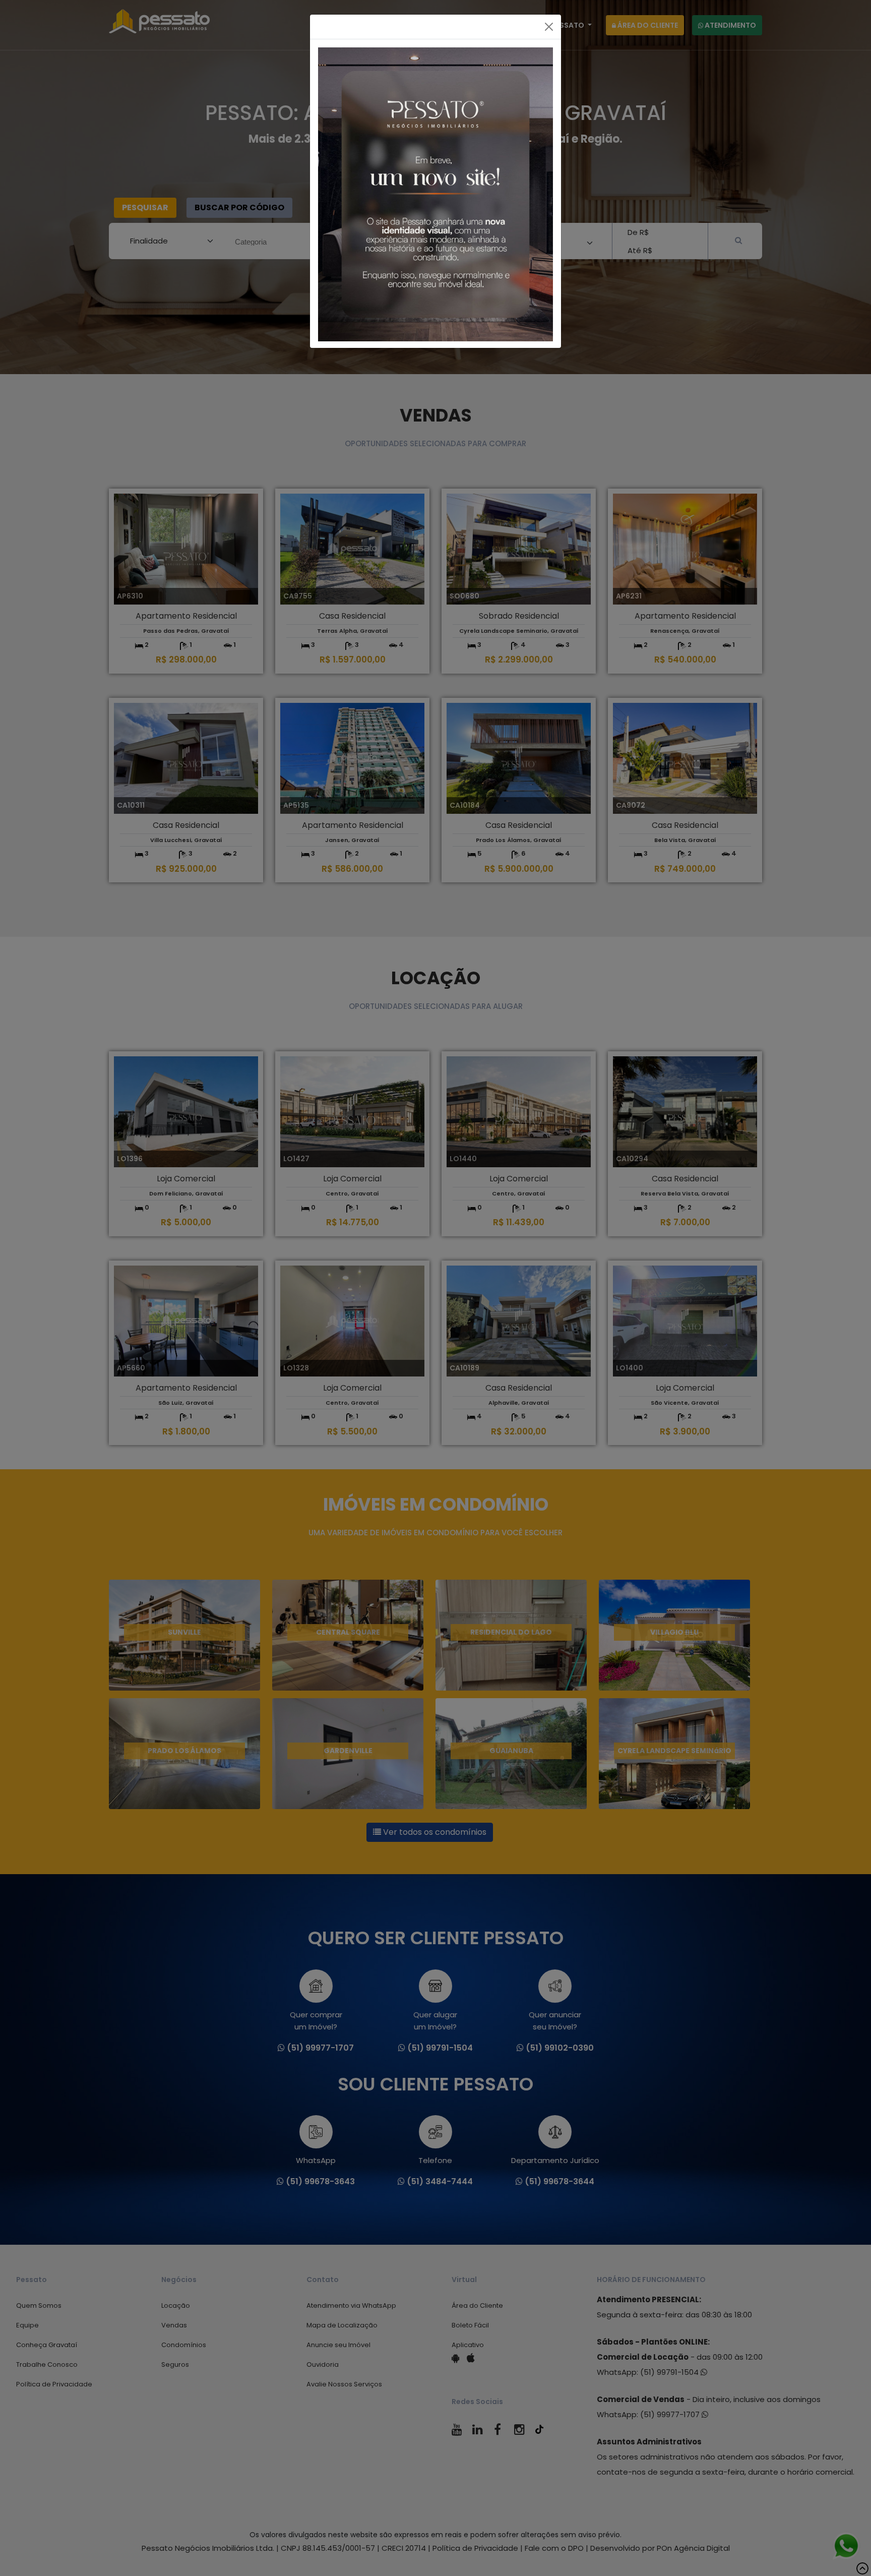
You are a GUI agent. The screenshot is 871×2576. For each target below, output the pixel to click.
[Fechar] (549, 27)
